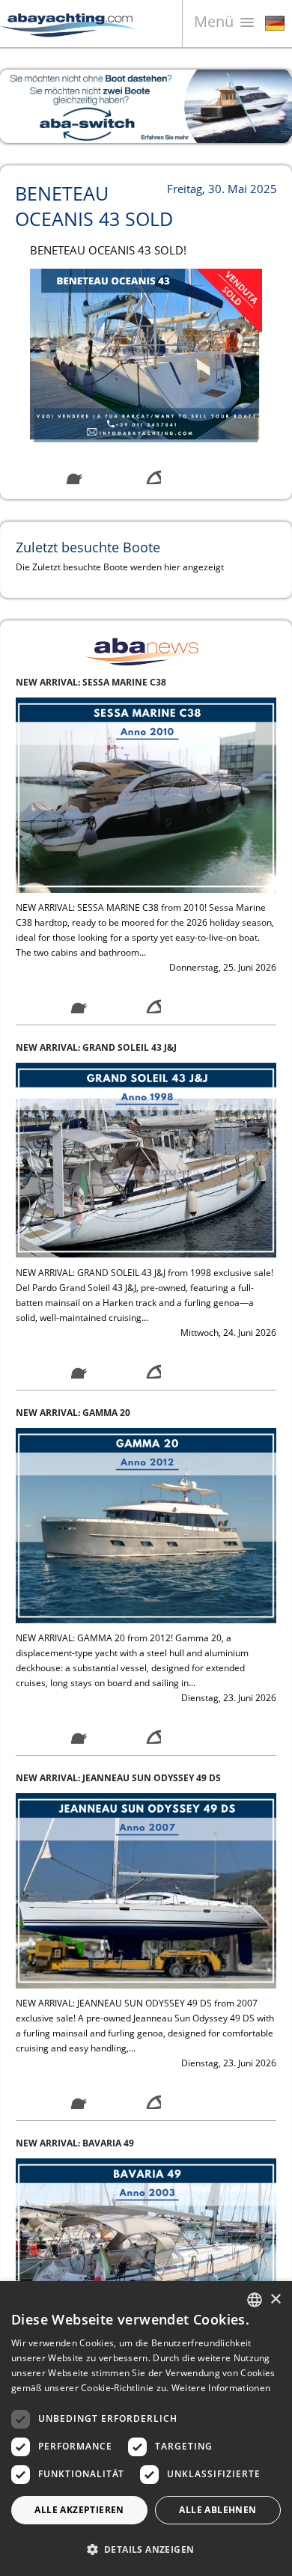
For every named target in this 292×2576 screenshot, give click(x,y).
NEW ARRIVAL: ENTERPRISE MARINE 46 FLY (111, 2143)
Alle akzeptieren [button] (79, 2510)
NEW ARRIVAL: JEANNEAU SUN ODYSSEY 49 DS (118, 1413)
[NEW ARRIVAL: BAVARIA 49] (146, 1890)
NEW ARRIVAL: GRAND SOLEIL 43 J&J (96, 682)
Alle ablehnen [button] (218, 2510)
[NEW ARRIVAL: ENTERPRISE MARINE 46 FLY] (146, 2255)
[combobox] (255, 2300)
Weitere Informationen (221, 2388)
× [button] (275, 2299)
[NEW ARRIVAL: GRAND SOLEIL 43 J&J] (146, 794)
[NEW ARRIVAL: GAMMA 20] (146, 1160)
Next (270, 106)
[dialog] (146, 2429)
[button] (146, 2549)
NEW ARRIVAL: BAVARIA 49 (75, 1778)
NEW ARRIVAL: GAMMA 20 (73, 1047)
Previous (22, 106)
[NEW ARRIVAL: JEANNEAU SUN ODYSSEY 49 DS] (146, 1525)
